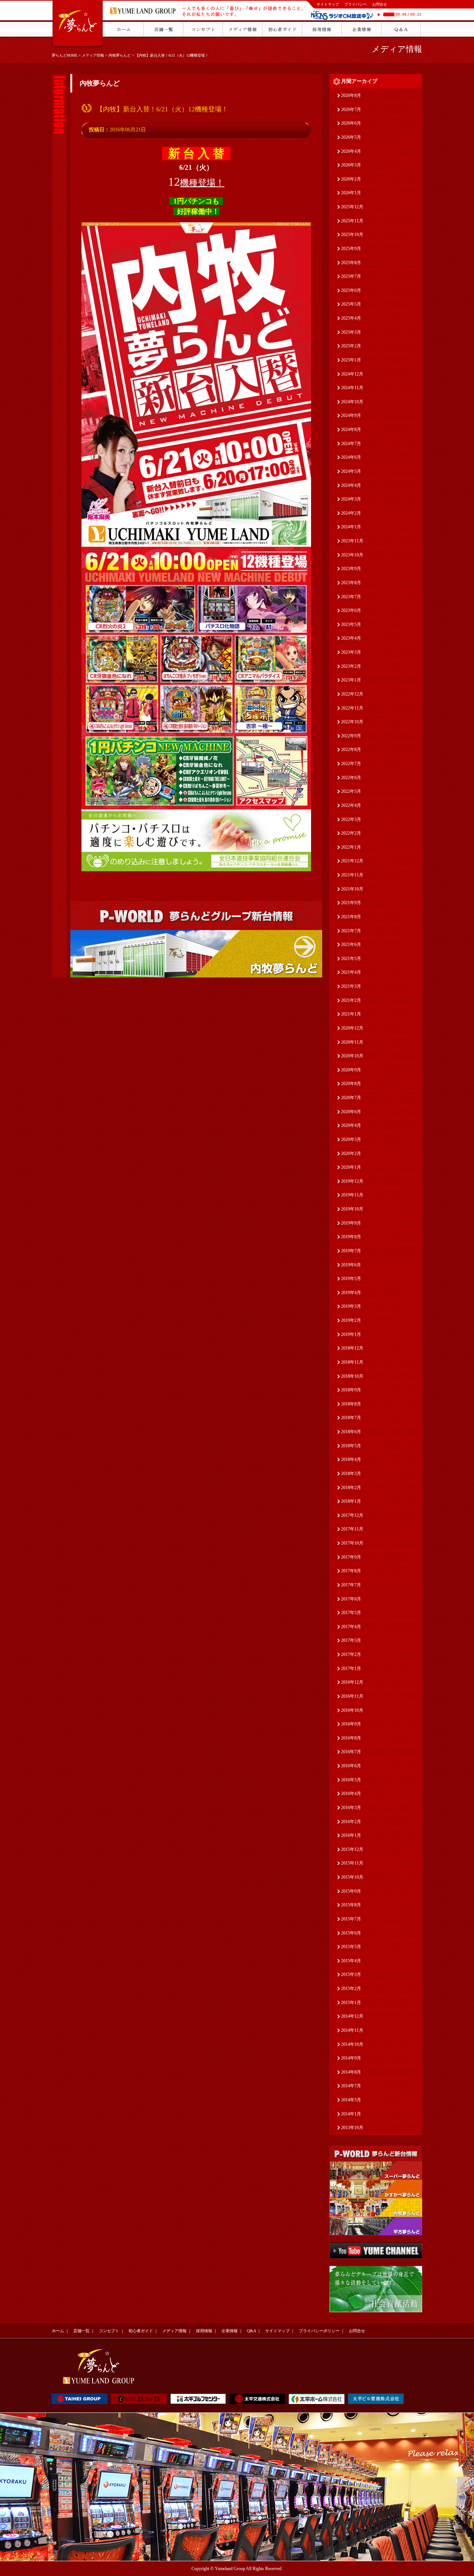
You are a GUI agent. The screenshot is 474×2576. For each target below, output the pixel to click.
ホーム (58, 2331)
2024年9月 (351, 415)
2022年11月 (352, 708)
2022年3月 (351, 819)
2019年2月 (351, 1320)
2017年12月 (352, 1515)
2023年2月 (351, 666)
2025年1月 (351, 360)
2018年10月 (352, 1376)
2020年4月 (351, 1125)
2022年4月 (351, 805)
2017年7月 (351, 1585)
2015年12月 (352, 1849)
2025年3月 (351, 332)
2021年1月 (351, 1014)
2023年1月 (351, 680)
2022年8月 (351, 750)
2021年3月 (351, 986)
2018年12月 (352, 1348)
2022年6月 (351, 778)
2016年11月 (352, 1696)
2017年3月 (351, 1640)
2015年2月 (351, 1989)
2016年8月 (351, 1738)
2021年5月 (351, 959)
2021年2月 (351, 1000)
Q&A (251, 2331)
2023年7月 (351, 597)
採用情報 (204, 2331)
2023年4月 (351, 638)
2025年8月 (351, 263)
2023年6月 (351, 610)
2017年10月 (352, 1543)
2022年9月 (351, 736)
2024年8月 (351, 430)
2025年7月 (351, 276)
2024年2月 (351, 513)
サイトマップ (328, 4)
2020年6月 (351, 1112)
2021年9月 (351, 903)
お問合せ (380, 4)
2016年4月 (351, 1794)
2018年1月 (351, 1501)
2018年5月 (351, 1446)
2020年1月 (351, 1167)
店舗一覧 (81, 2331)
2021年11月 (352, 875)
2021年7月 (351, 931)
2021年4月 (351, 972)
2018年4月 (351, 1459)
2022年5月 (351, 791)
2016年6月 (351, 1766)
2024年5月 (351, 471)
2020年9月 (351, 1070)
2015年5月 (351, 1947)
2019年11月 (352, 1195)
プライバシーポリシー (319, 2331)
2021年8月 (351, 917)
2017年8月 (351, 1571)
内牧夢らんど (120, 55)
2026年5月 (351, 137)
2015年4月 (351, 1961)
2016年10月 (352, 1710)
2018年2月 (351, 1488)
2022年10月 (352, 722)
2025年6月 (351, 290)
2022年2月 (351, 833)
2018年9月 (351, 1390)
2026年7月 (351, 110)
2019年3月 (351, 1306)
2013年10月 (352, 2128)
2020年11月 (352, 1042)
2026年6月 (351, 123)
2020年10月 (352, 1056)
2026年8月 (351, 95)
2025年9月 (351, 249)
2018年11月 (352, 1362)
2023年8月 (351, 583)
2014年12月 (352, 2016)
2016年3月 (351, 1808)
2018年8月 (351, 1404)
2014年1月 (351, 2114)
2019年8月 (351, 1237)
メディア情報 (93, 55)
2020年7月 (351, 1098)
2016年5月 (351, 1780)
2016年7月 (351, 1752)
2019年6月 (351, 1265)
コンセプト (109, 2331)
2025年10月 (352, 235)
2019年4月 (351, 1293)
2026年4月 (351, 151)
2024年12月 (352, 374)
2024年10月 (352, 402)
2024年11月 (352, 388)
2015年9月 (351, 1891)
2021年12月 (352, 861)
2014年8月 (351, 2072)
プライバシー (355, 4)
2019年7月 (351, 1251)
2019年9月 (351, 1223)
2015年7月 (351, 1919)
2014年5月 (351, 2100)
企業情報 (230, 2331)
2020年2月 (351, 1154)
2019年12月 (352, 1181)
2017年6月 (351, 1599)
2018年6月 (351, 1432)
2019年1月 (351, 1334)
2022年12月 (352, 694)
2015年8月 (351, 1905)
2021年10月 (352, 889)
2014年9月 (351, 2058)
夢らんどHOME (65, 55)
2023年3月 (351, 652)
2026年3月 (351, 165)
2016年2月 (351, 1822)
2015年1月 (351, 2003)
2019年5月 (351, 1279)
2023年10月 (352, 555)
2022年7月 (351, 764)
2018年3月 (351, 1474)
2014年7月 (351, 2086)
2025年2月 (351, 346)
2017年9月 (351, 1557)
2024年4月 (351, 485)
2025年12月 (352, 207)
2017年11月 (352, 1529)
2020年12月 (352, 1028)
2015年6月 (351, 1933)
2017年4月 (351, 1627)
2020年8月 (351, 1084)
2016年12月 (352, 1682)
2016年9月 (351, 1724)
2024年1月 (351, 527)
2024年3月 (351, 499)
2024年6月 (351, 457)
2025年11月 (352, 221)
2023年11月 (352, 541)
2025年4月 (351, 318)
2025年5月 (351, 304)
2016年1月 (351, 1835)
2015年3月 (351, 1974)
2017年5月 (351, 1613)
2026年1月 (351, 193)
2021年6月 (351, 944)
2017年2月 (351, 1654)
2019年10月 (352, 1209)
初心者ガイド (141, 2331)
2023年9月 (351, 569)
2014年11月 (352, 2030)
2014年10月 (352, 2044)
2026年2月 (351, 179)
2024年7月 (351, 444)
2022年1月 (351, 847)
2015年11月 (352, 1863)
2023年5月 (351, 624)
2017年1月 (351, 1668)
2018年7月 (351, 1418)
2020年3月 (351, 1139)
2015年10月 (352, 1877)
